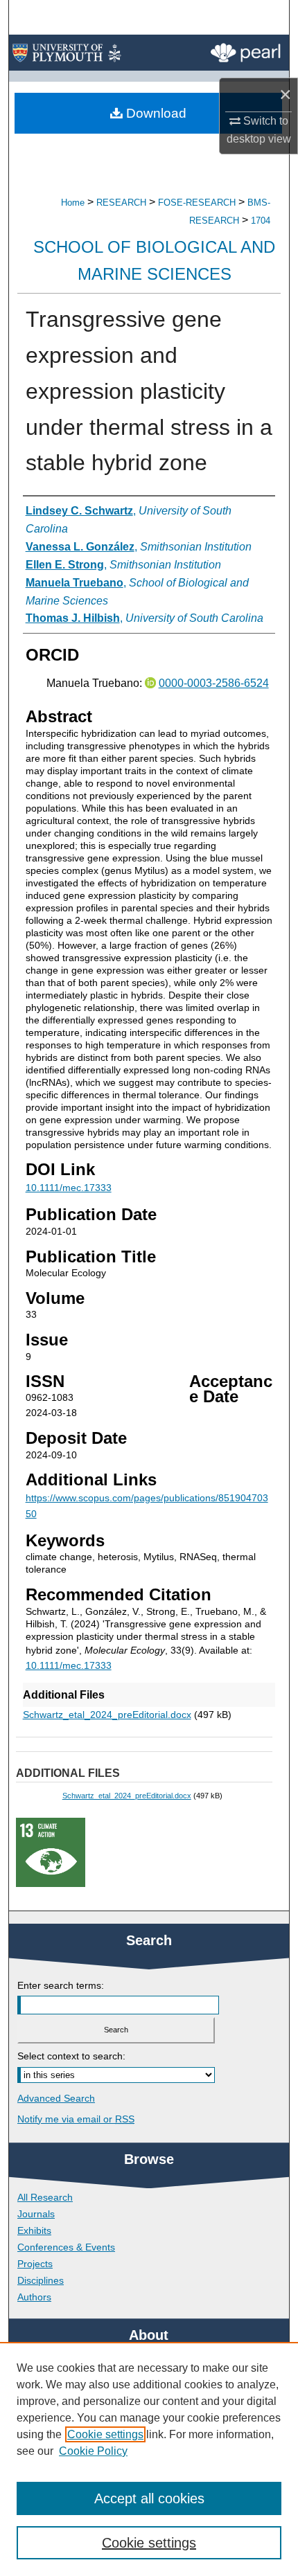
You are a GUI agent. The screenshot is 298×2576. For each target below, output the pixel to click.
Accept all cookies (149, 2498)
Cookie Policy (93, 2451)
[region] (149, 2459)
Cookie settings (105, 2434)
